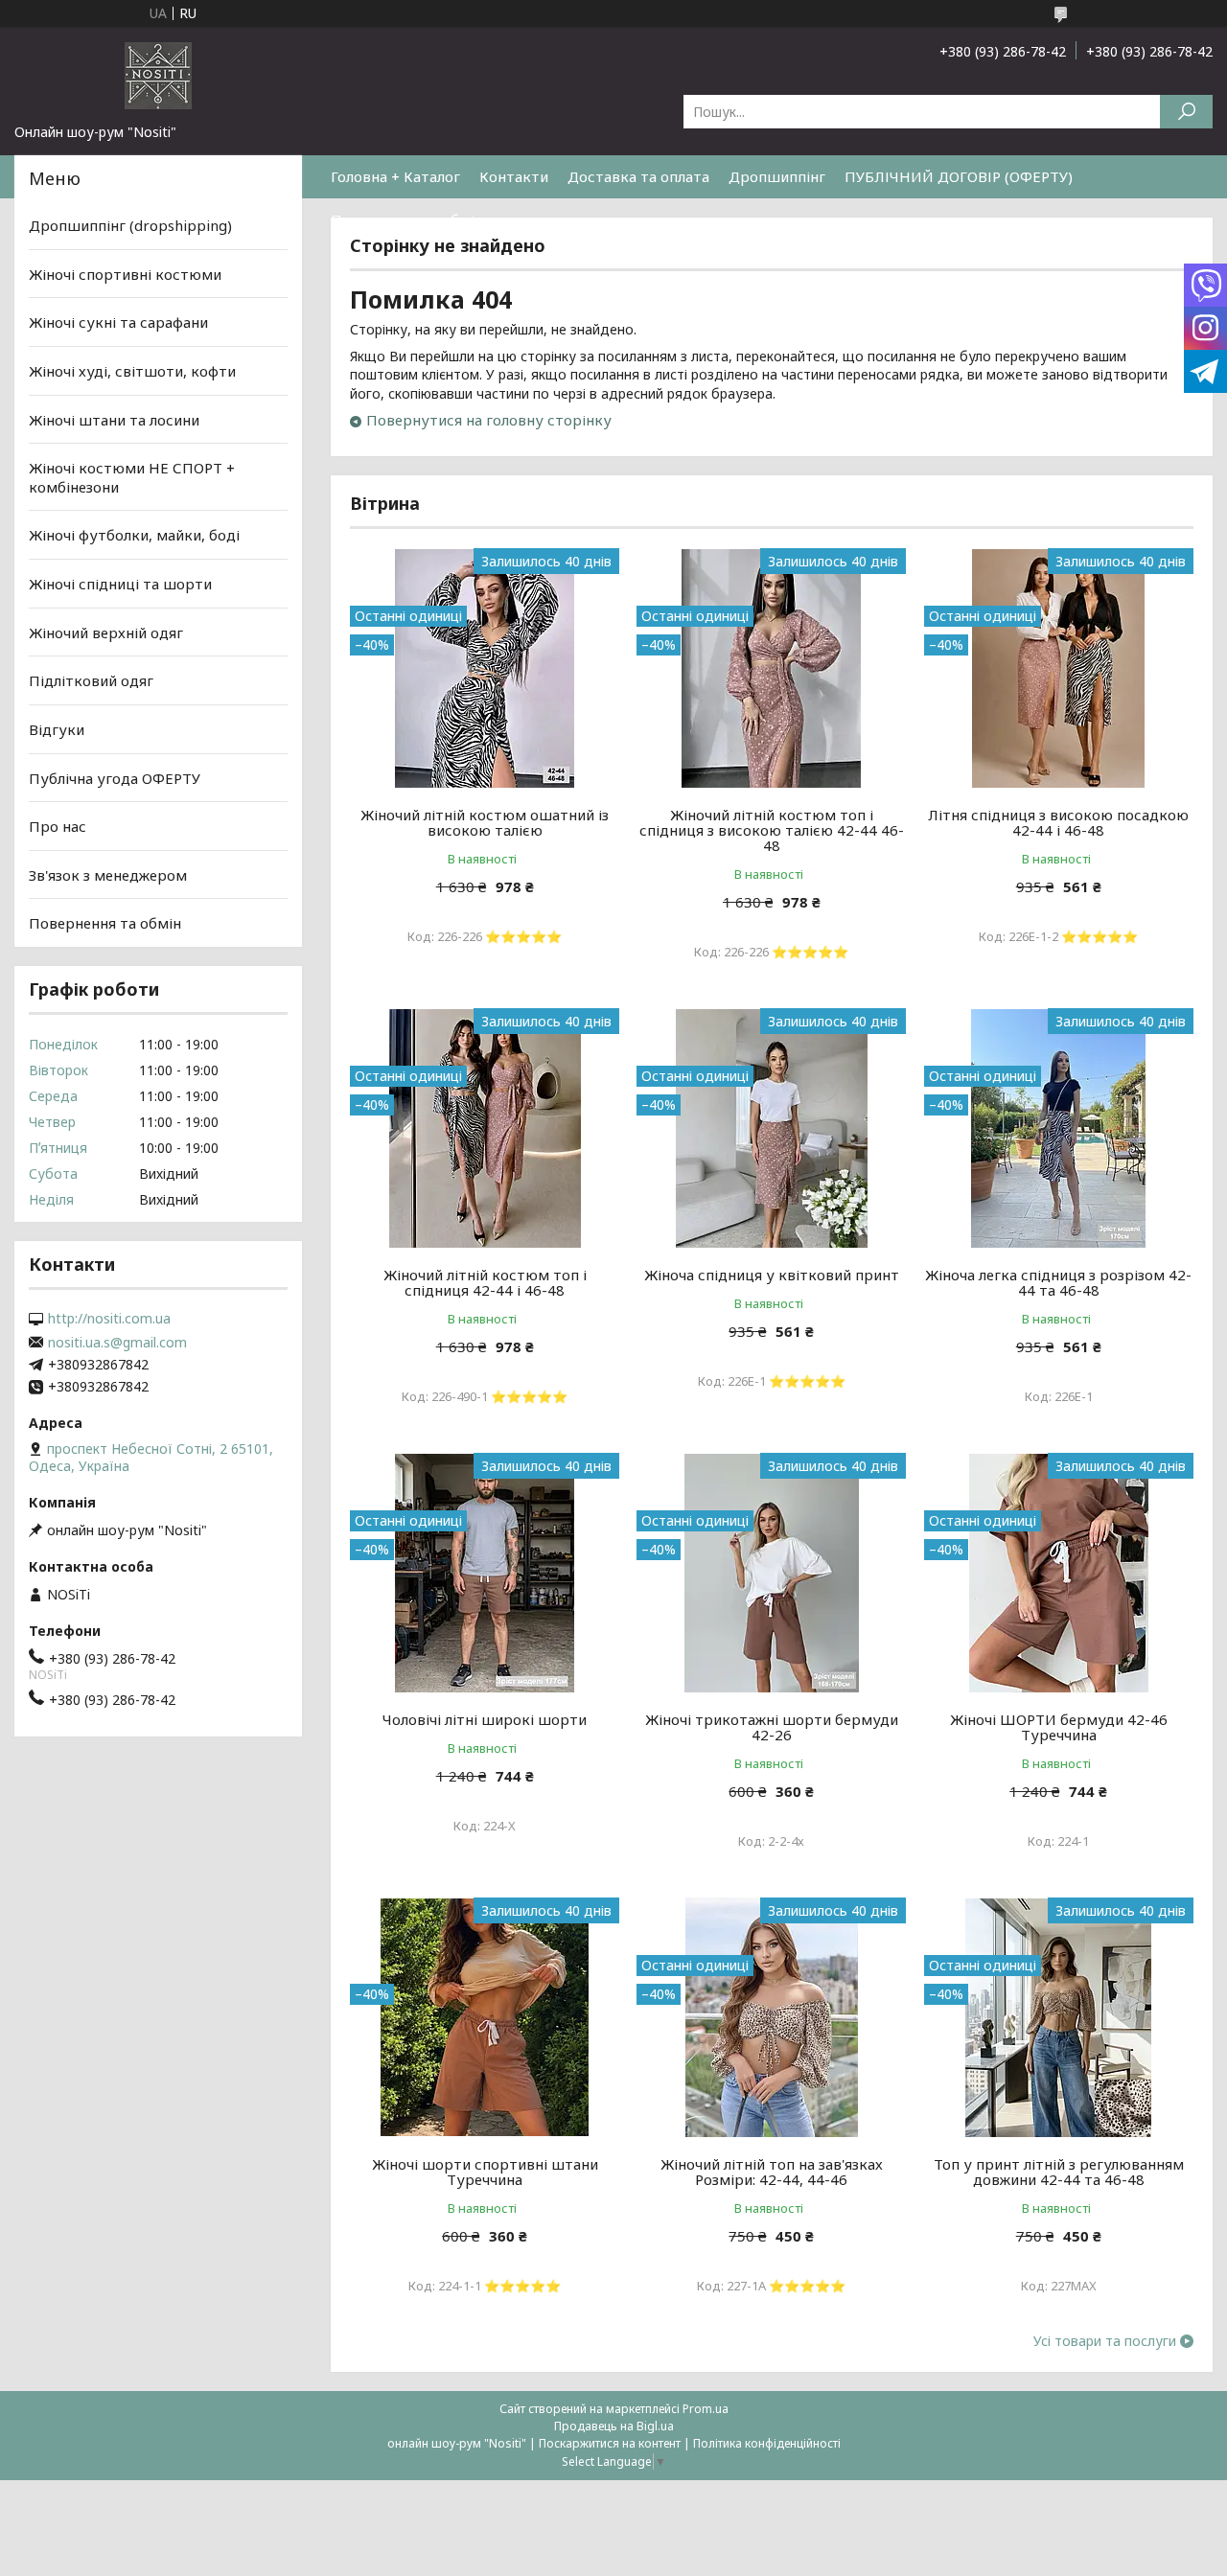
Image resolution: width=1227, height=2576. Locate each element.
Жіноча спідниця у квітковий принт (772, 1275)
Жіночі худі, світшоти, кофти (132, 371)
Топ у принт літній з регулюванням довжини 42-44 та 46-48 (1059, 2172)
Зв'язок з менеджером (108, 875)
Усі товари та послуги (1105, 2341)
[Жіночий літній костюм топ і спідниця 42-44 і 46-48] (485, 1128)
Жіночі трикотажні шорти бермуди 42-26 (772, 1727)
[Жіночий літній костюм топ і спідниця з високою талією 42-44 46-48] (771, 668)
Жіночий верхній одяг (106, 632)
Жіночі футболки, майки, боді (134, 535)
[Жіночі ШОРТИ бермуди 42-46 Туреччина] (1059, 1573)
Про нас (58, 826)
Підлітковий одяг (91, 680)
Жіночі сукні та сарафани (118, 322)
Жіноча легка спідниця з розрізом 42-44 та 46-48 (1058, 1282)
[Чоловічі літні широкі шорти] (485, 1573)
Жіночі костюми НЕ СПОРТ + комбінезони (132, 477)
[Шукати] (1186, 112)
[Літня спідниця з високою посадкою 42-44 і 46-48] (1059, 668)
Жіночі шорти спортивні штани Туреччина (485, 2172)
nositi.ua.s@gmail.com (117, 1343)
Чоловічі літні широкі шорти (485, 1719)
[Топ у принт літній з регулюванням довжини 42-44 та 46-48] (1059, 2017)
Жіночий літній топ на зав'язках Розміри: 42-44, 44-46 (772, 2172)
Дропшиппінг (777, 176)
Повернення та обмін (407, 219)
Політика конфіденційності (767, 2443)
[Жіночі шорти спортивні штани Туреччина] (485, 2017)
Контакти (514, 176)
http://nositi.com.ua (109, 1319)
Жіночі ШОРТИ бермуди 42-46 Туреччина (1059, 1727)
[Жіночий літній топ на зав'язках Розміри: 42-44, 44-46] (771, 2017)
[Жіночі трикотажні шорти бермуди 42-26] (771, 1573)
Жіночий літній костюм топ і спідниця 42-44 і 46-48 (485, 1282)
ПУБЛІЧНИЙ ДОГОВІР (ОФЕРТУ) (959, 176)
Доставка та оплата (638, 176)
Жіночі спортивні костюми (125, 274)
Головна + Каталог (395, 176)
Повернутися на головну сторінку (489, 420)
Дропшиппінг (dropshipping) (130, 225)
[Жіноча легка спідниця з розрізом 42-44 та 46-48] (1059, 1128)
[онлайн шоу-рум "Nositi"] (158, 75)
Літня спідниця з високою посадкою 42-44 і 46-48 (1058, 822)
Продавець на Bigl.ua (614, 2426)
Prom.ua (706, 2409)
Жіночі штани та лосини (114, 419)
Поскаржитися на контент (610, 2443)
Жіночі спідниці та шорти (120, 584)
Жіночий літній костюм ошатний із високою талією (485, 822)
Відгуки (57, 729)
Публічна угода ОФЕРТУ (115, 777)
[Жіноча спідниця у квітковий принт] (771, 1128)
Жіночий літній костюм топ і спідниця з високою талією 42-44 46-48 (772, 830)
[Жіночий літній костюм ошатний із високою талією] (485, 668)
